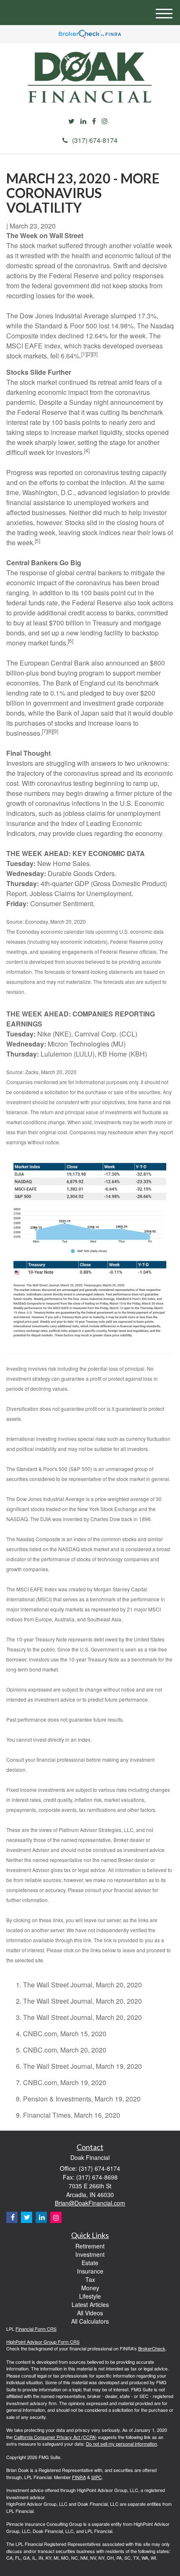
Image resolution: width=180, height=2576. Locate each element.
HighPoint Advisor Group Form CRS (43, 2342)
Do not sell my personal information (121, 2444)
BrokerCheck (152, 2348)
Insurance (90, 2271)
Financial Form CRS (36, 2329)
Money (90, 2288)
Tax (90, 2279)
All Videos (90, 2313)
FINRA (79, 2477)
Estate (90, 2263)
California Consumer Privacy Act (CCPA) (55, 2437)
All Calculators (90, 2321)
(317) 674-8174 (95, 140)
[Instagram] (105, 121)
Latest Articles (90, 2304)
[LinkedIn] (83, 121)
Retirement (90, 2246)
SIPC (96, 2477)
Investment (90, 2254)
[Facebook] (94, 121)
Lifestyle (90, 2296)
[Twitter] (71, 121)
